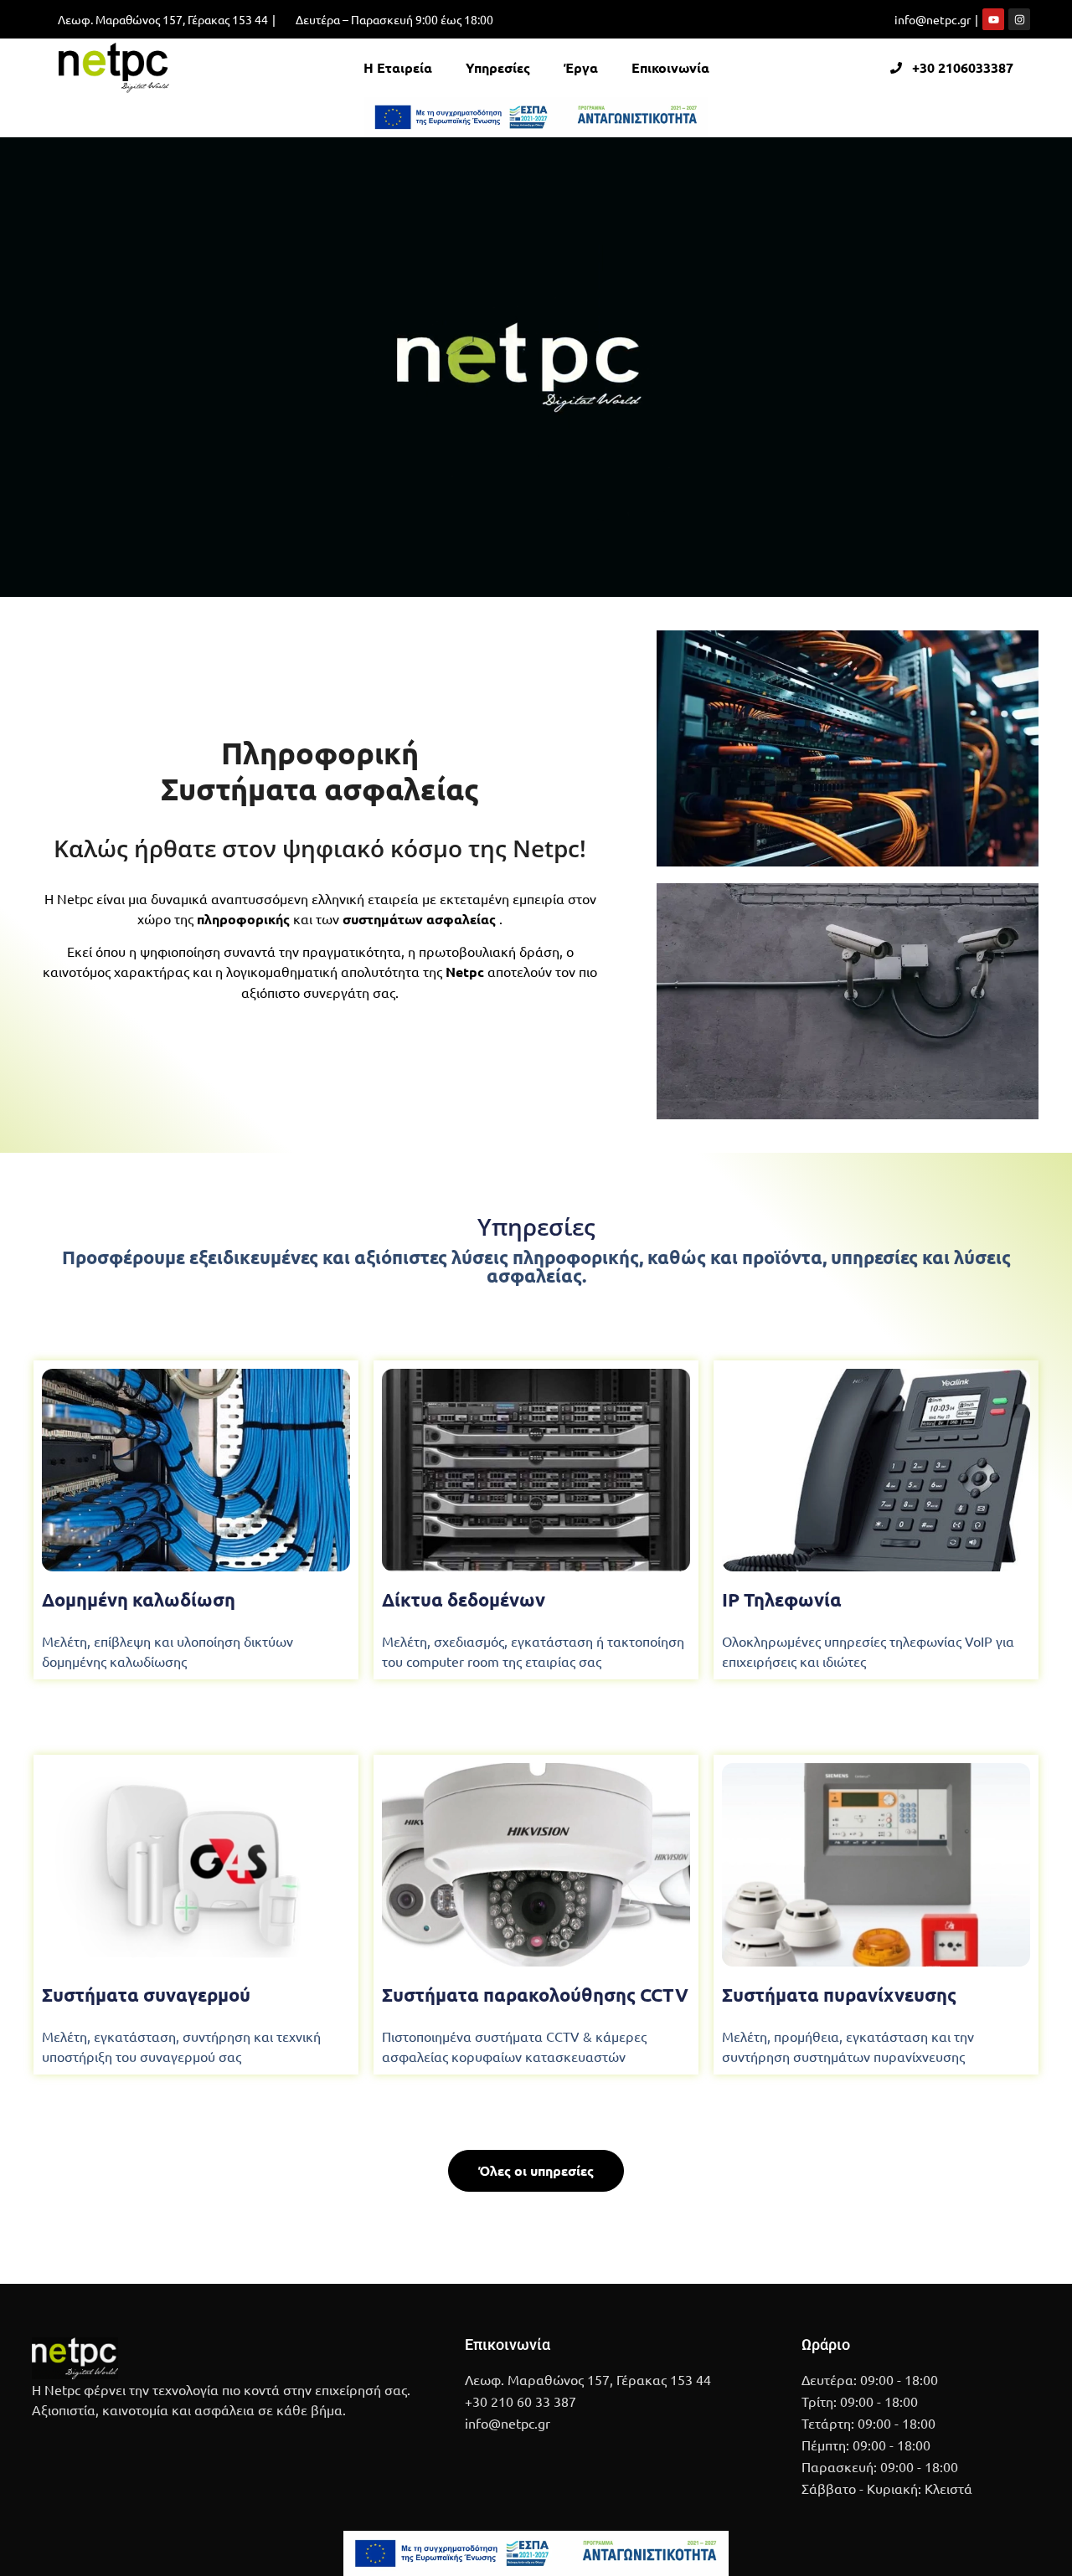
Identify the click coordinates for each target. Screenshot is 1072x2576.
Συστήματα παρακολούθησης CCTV (535, 1995)
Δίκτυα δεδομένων (464, 1599)
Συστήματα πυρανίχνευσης (839, 1995)
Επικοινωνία (670, 67)
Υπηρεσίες (498, 67)
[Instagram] (1019, 19)
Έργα (581, 67)
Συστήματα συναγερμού (146, 1995)
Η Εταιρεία (398, 67)
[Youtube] (993, 19)
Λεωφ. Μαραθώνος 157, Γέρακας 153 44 (163, 19)
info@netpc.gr (933, 19)
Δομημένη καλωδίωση (139, 1599)
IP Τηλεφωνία (782, 1599)
